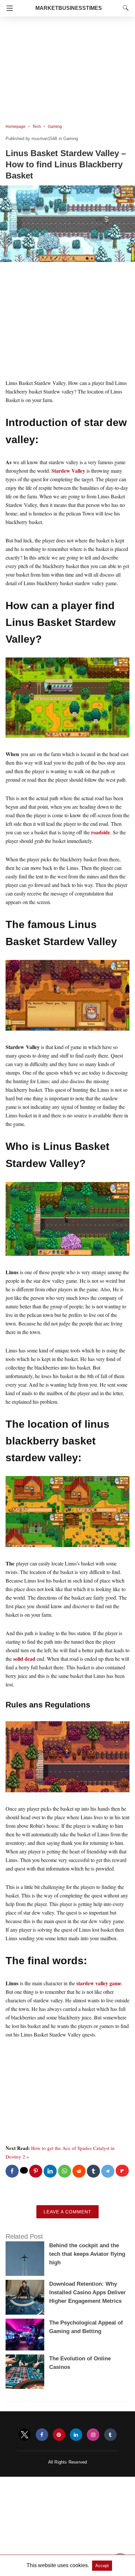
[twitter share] (24, 2170)
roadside (100, 832)
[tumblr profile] (110, 2435)
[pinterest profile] (59, 2435)
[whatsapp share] (65, 2171)
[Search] (124, 8)
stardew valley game (99, 1983)
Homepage (16, 127)
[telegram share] (108, 2171)
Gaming (55, 127)
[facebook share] (12, 2171)
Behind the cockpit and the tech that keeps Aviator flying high (87, 2254)
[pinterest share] (36, 2171)
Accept (102, 2566)
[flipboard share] (122, 2171)
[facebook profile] (42, 2435)
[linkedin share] (50, 2171)
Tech (37, 127)
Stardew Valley (68, 471)
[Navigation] (8, 8)
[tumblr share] (93, 2171)
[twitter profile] (25, 2435)
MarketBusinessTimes (69, 8)
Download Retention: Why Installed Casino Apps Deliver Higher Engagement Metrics (87, 2292)
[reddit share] (79, 2171)
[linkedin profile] (76, 2435)
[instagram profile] (93, 2435)
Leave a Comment (67, 2212)
